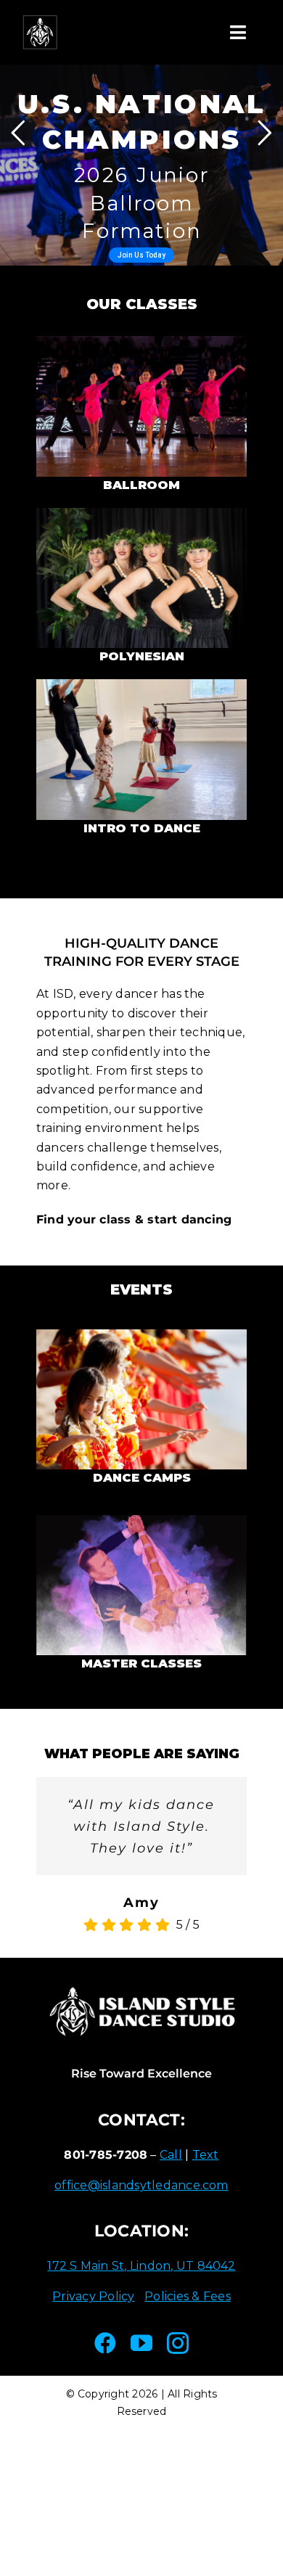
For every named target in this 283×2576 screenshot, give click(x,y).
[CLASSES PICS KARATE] (141, 685)
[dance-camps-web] (141, 1335)
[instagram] (178, 2343)
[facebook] (105, 2343)
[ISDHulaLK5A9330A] (141, 513)
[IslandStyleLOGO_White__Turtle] (40, 20)
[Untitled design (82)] (141, 341)
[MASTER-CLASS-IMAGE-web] (141, 1521)
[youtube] (141, 2343)
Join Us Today (141, 255)
